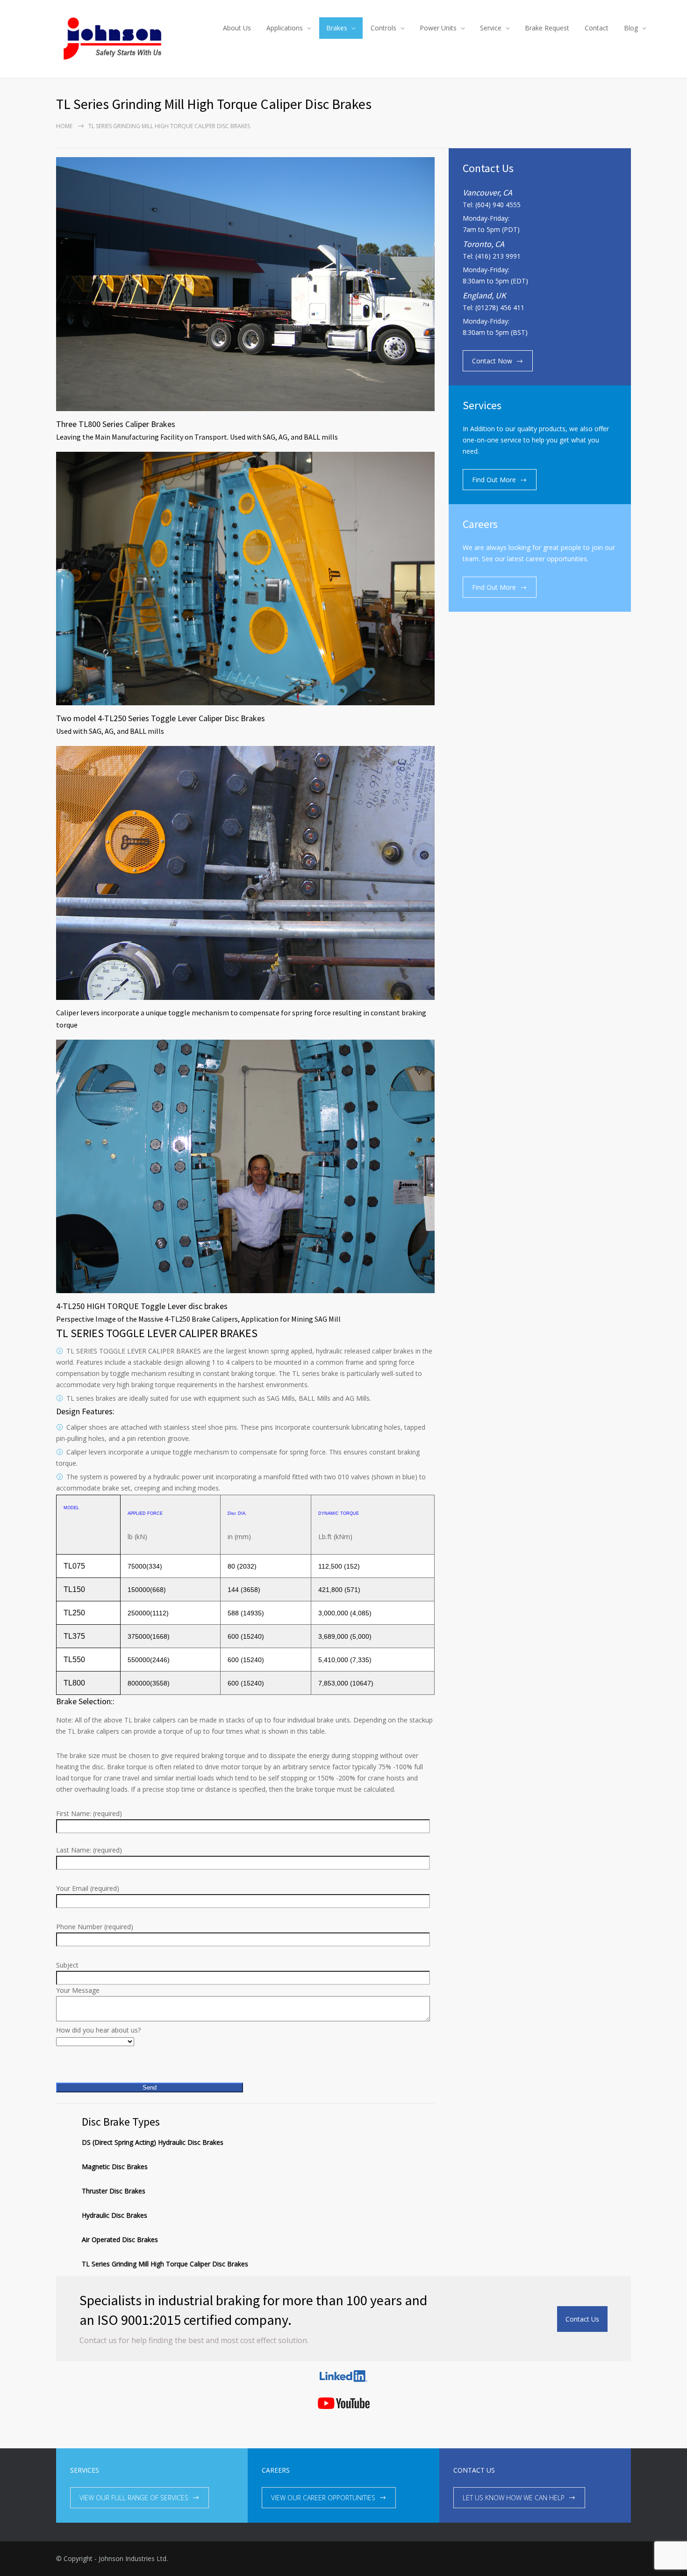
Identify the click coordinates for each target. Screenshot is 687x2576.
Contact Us (582, 2319)
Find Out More (494, 480)
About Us (237, 28)
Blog (631, 28)
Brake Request (547, 28)
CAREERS (276, 2470)
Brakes (337, 28)
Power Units (438, 28)
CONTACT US (474, 2470)
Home (64, 126)
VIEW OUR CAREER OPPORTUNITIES (323, 2498)
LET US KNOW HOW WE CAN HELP (514, 2498)
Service (491, 28)
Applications (285, 28)
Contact (597, 28)
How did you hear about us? (98, 2030)
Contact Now (492, 361)
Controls (383, 28)
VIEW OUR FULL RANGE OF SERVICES (134, 2498)
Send (150, 2088)
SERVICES (85, 2470)
